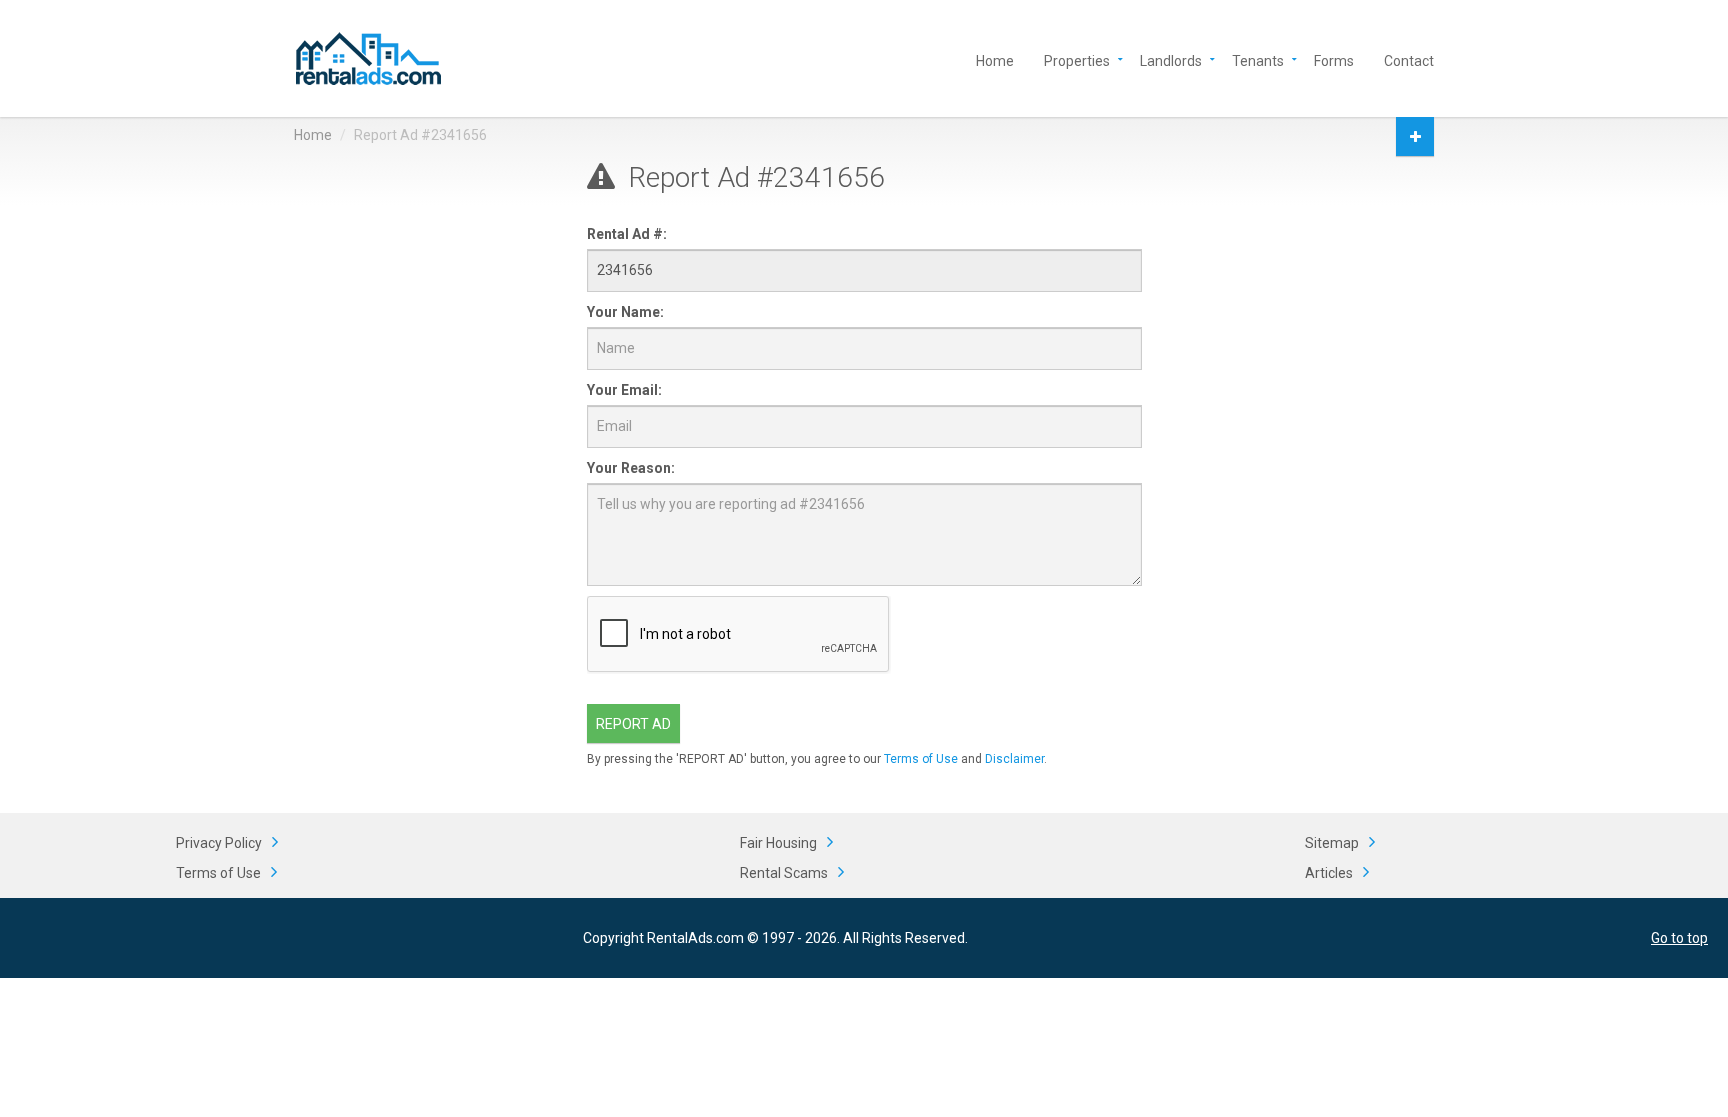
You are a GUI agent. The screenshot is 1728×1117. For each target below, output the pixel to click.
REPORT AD (633, 724)
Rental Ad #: (627, 234)
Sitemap (1332, 843)
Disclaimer (1014, 759)
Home (995, 59)
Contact (1409, 59)
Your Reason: (631, 468)
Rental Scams (784, 873)
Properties (1077, 59)
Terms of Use (921, 759)
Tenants (1258, 59)
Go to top (1679, 938)
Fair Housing (778, 843)
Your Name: (625, 312)
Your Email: (624, 390)
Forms (1334, 59)
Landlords (1171, 59)
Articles (1329, 873)
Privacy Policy (219, 843)
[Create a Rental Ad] (1415, 136)
